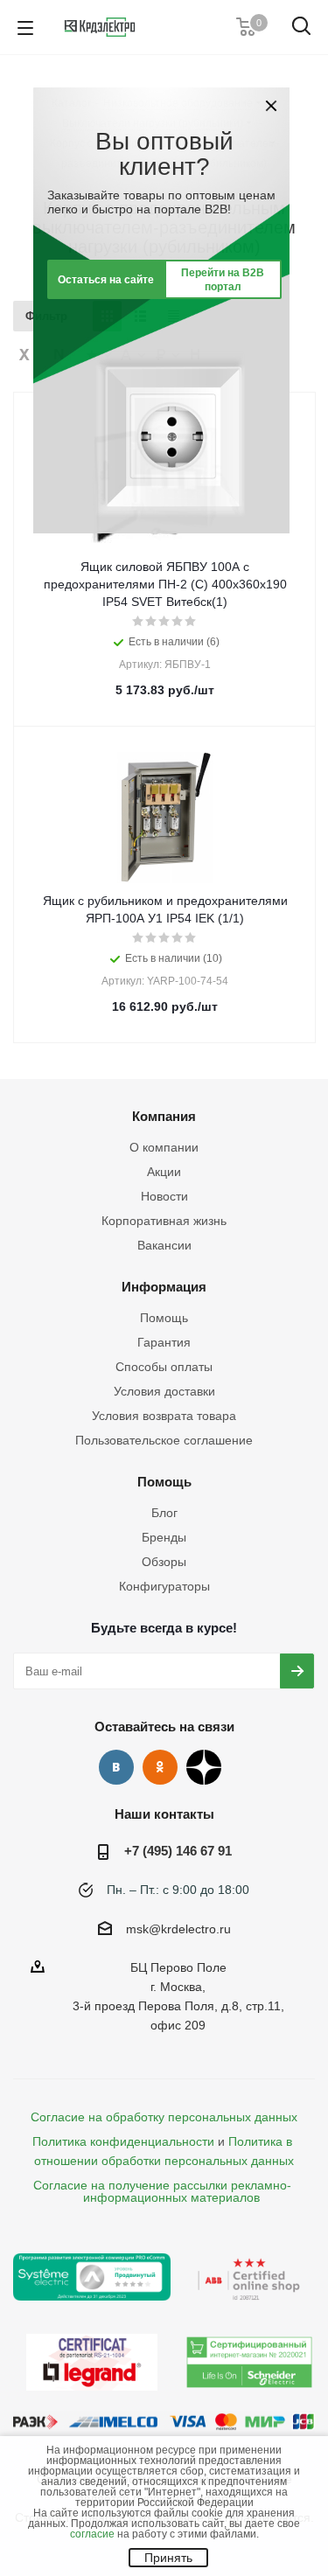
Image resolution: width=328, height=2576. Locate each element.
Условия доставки (164, 1391)
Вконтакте (116, 1767)
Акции (164, 1172)
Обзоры (164, 1562)
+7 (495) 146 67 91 (178, 1851)
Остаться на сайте (106, 280)
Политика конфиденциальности (123, 2141)
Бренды (164, 1537)
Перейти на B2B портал (223, 280)
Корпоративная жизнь (164, 1221)
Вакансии (164, 1245)
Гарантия (164, 1342)
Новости (164, 1196)
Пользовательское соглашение (164, 1440)
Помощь (164, 1318)
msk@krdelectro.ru (178, 1929)
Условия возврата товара (164, 1416)
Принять (168, 2558)
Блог (164, 1513)
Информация (164, 1287)
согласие (92, 2534)
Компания (164, 1116)
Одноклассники (160, 1767)
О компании (164, 1147)
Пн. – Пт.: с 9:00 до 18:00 (178, 1890)
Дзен (204, 1767)
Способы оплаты (164, 1367)
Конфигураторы (164, 1586)
